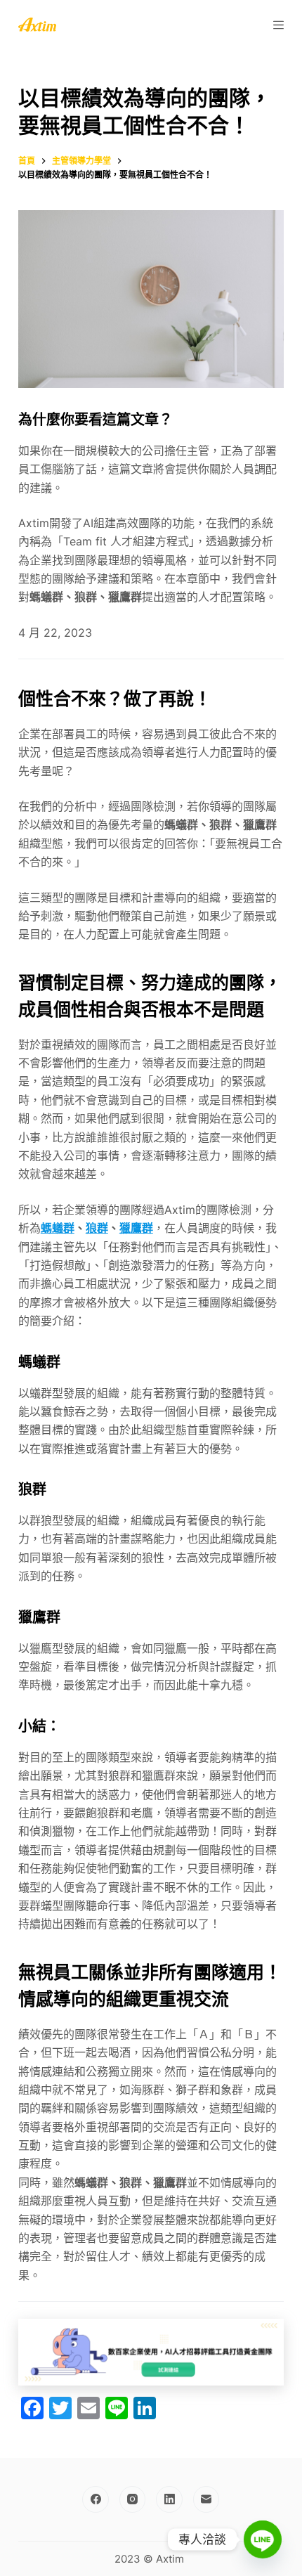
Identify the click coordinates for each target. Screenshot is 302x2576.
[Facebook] (96, 2499)
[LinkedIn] (169, 2499)
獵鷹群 (136, 1228)
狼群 (97, 1228)
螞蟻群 (58, 1228)
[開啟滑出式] (278, 25)
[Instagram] (133, 2499)
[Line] (263, 2539)
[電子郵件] (206, 2499)
